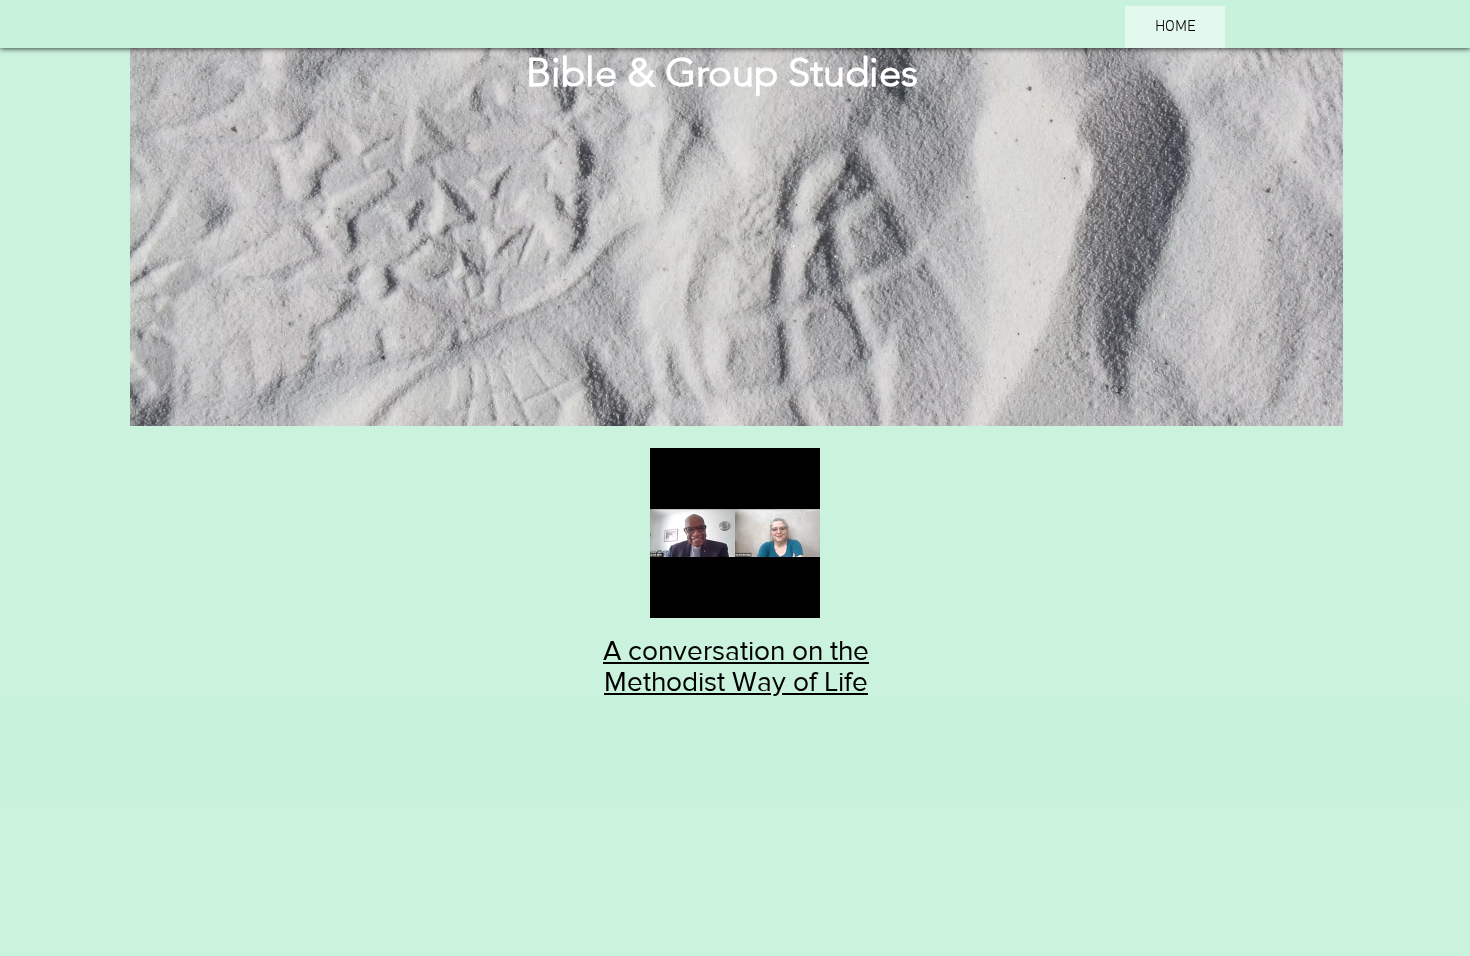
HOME (1175, 27)
